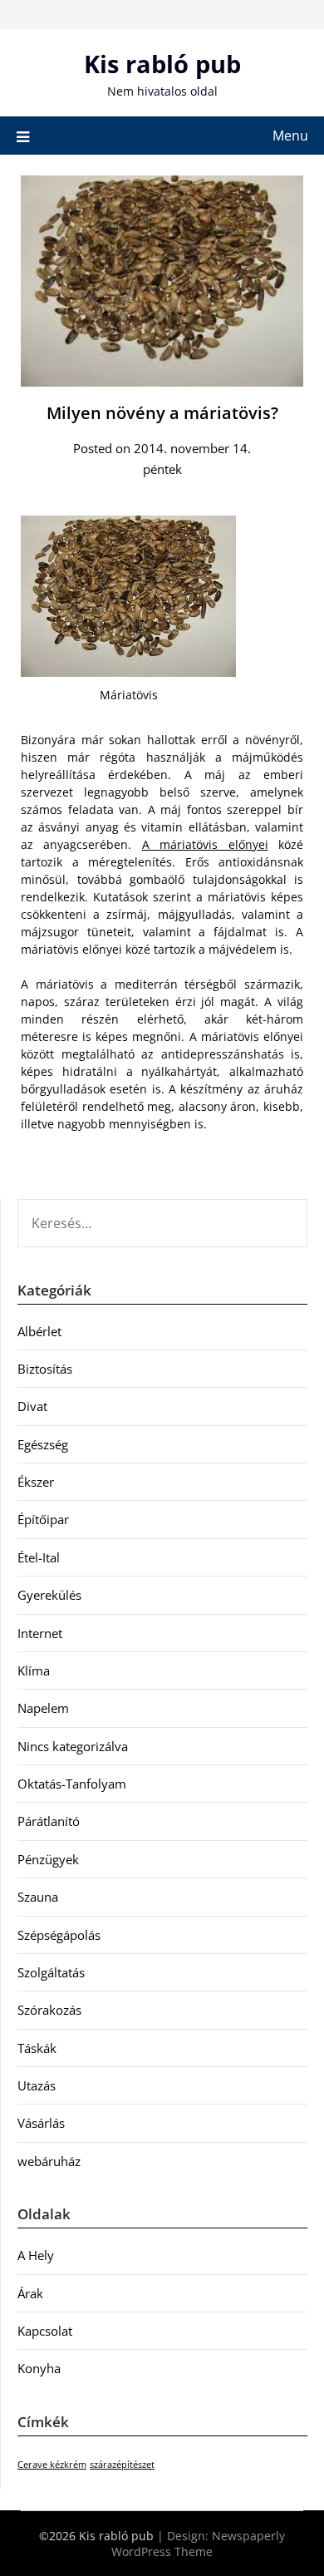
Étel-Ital (39, 1557)
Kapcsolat (45, 2331)
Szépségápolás (59, 1935)
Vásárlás (41, 2123)
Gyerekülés (49, 1595)
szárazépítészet (122, 2465)
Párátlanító (49, 1821)
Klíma (34, 1670)
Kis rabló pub (162, 64)
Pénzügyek (48, 1859)
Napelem (43, 1708)
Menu (290, 136)
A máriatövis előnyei (205, 844)
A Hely (36, 2255)
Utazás (37, 2085)
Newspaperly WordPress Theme (198, 2544)
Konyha (39, 2368)
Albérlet (39, 1331)
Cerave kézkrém (52, 2465)
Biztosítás (45, 1369)
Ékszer (36, 1482)
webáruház (49, 2161)
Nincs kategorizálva (73, 1746)
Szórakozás (49, 2010)
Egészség (43, 1444)
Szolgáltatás (51, 1972)
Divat (32, 1406)
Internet (40, 1633)
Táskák (37, 2048)
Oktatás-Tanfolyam (72, 1784)
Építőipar (43, 1519)
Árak (30, 2293)
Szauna (38, 1897)
